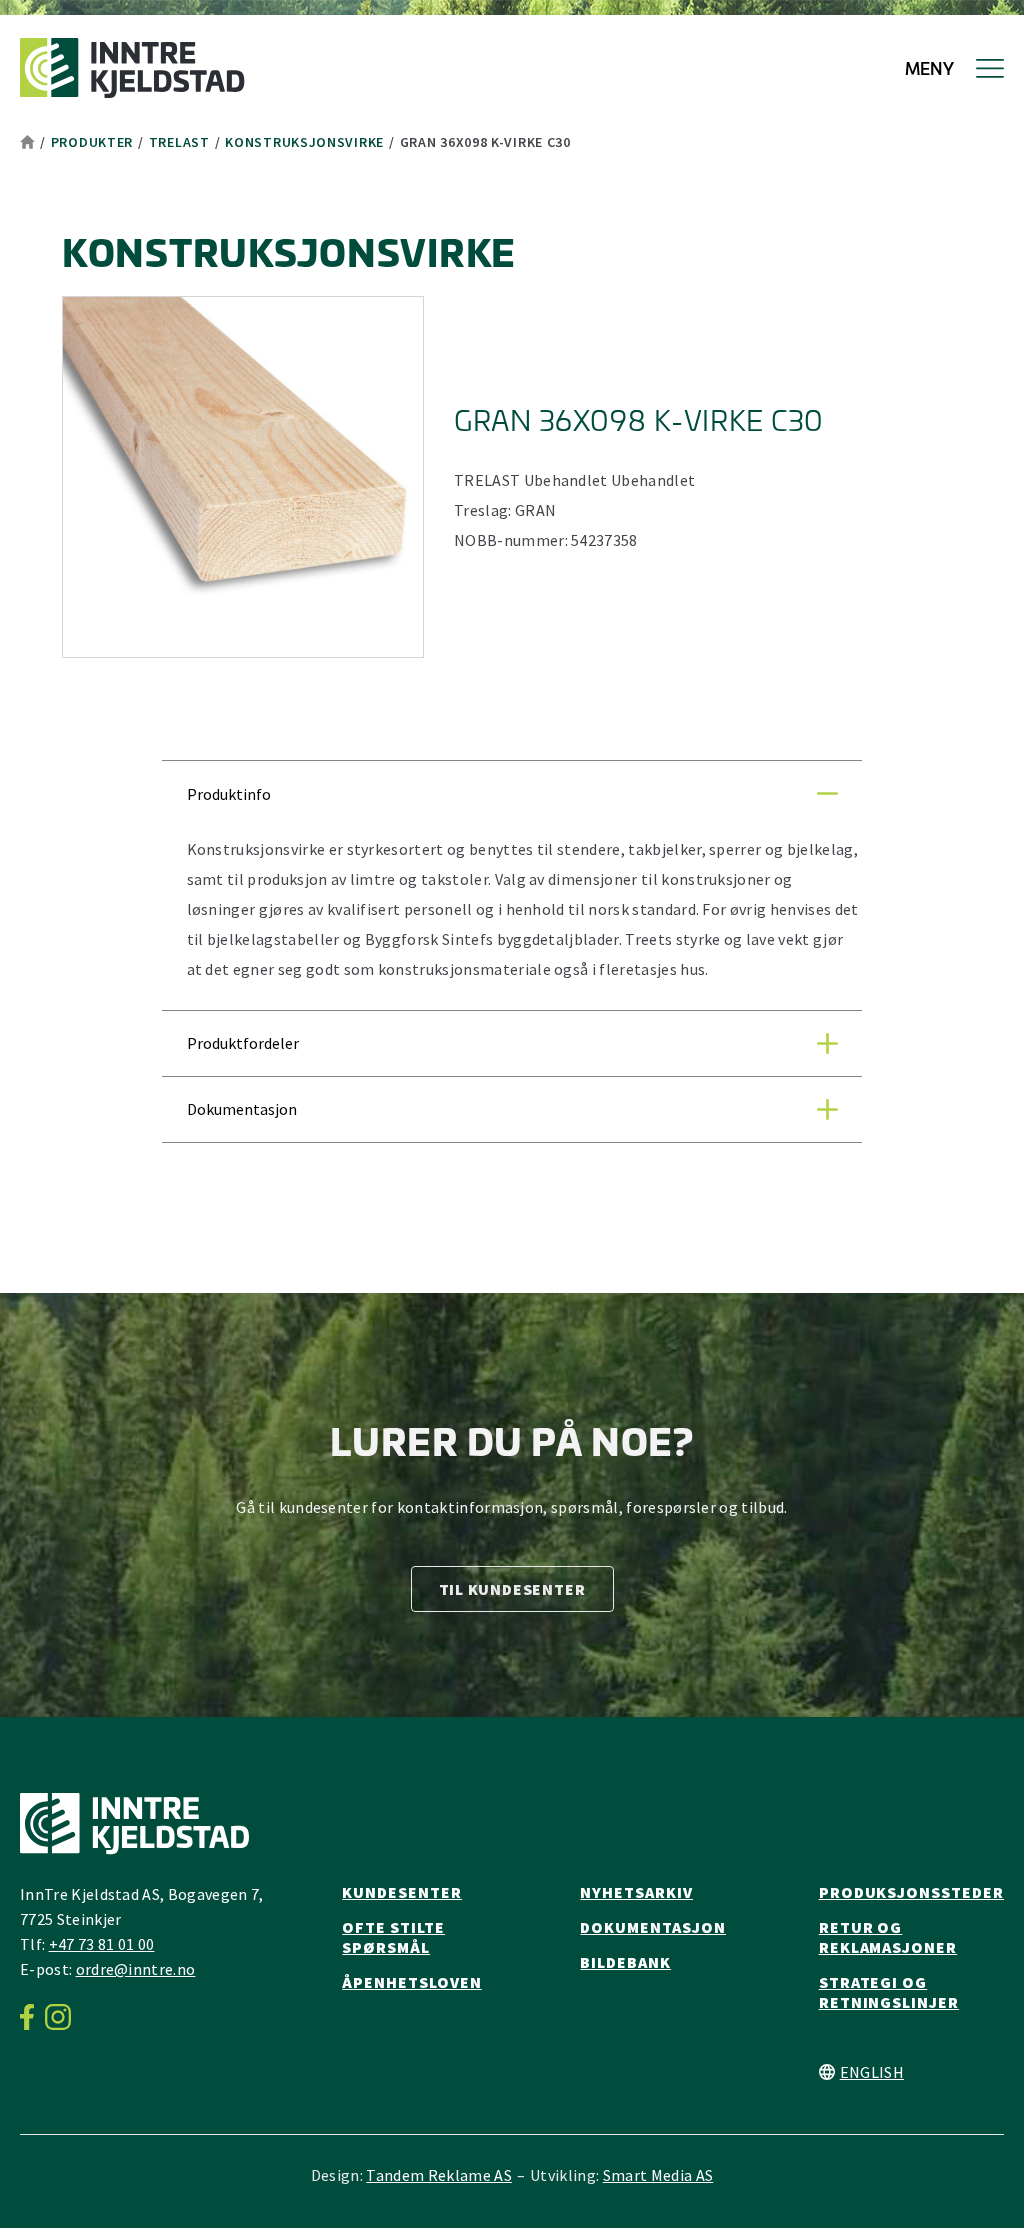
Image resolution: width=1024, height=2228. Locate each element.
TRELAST (179, 142)
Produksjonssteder (911, 1892)
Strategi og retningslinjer (889, 1992)
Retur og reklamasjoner (888, 1937)
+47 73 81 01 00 (102, 1944)
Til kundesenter (512, 1589)
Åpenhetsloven (411, 1982)
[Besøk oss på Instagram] (63, 2017)
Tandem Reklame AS (438, 2175)
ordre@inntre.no (136, 1969)
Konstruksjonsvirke (304, 142)
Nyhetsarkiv (636, 1892)
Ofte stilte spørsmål (393, 1937)
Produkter (92, 142)
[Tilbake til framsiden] (132, 68)
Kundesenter (402, 1892)
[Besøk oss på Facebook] (32, 2017)
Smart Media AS (658, 2175)
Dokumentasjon (652, 1927)
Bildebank (625, 1962)
